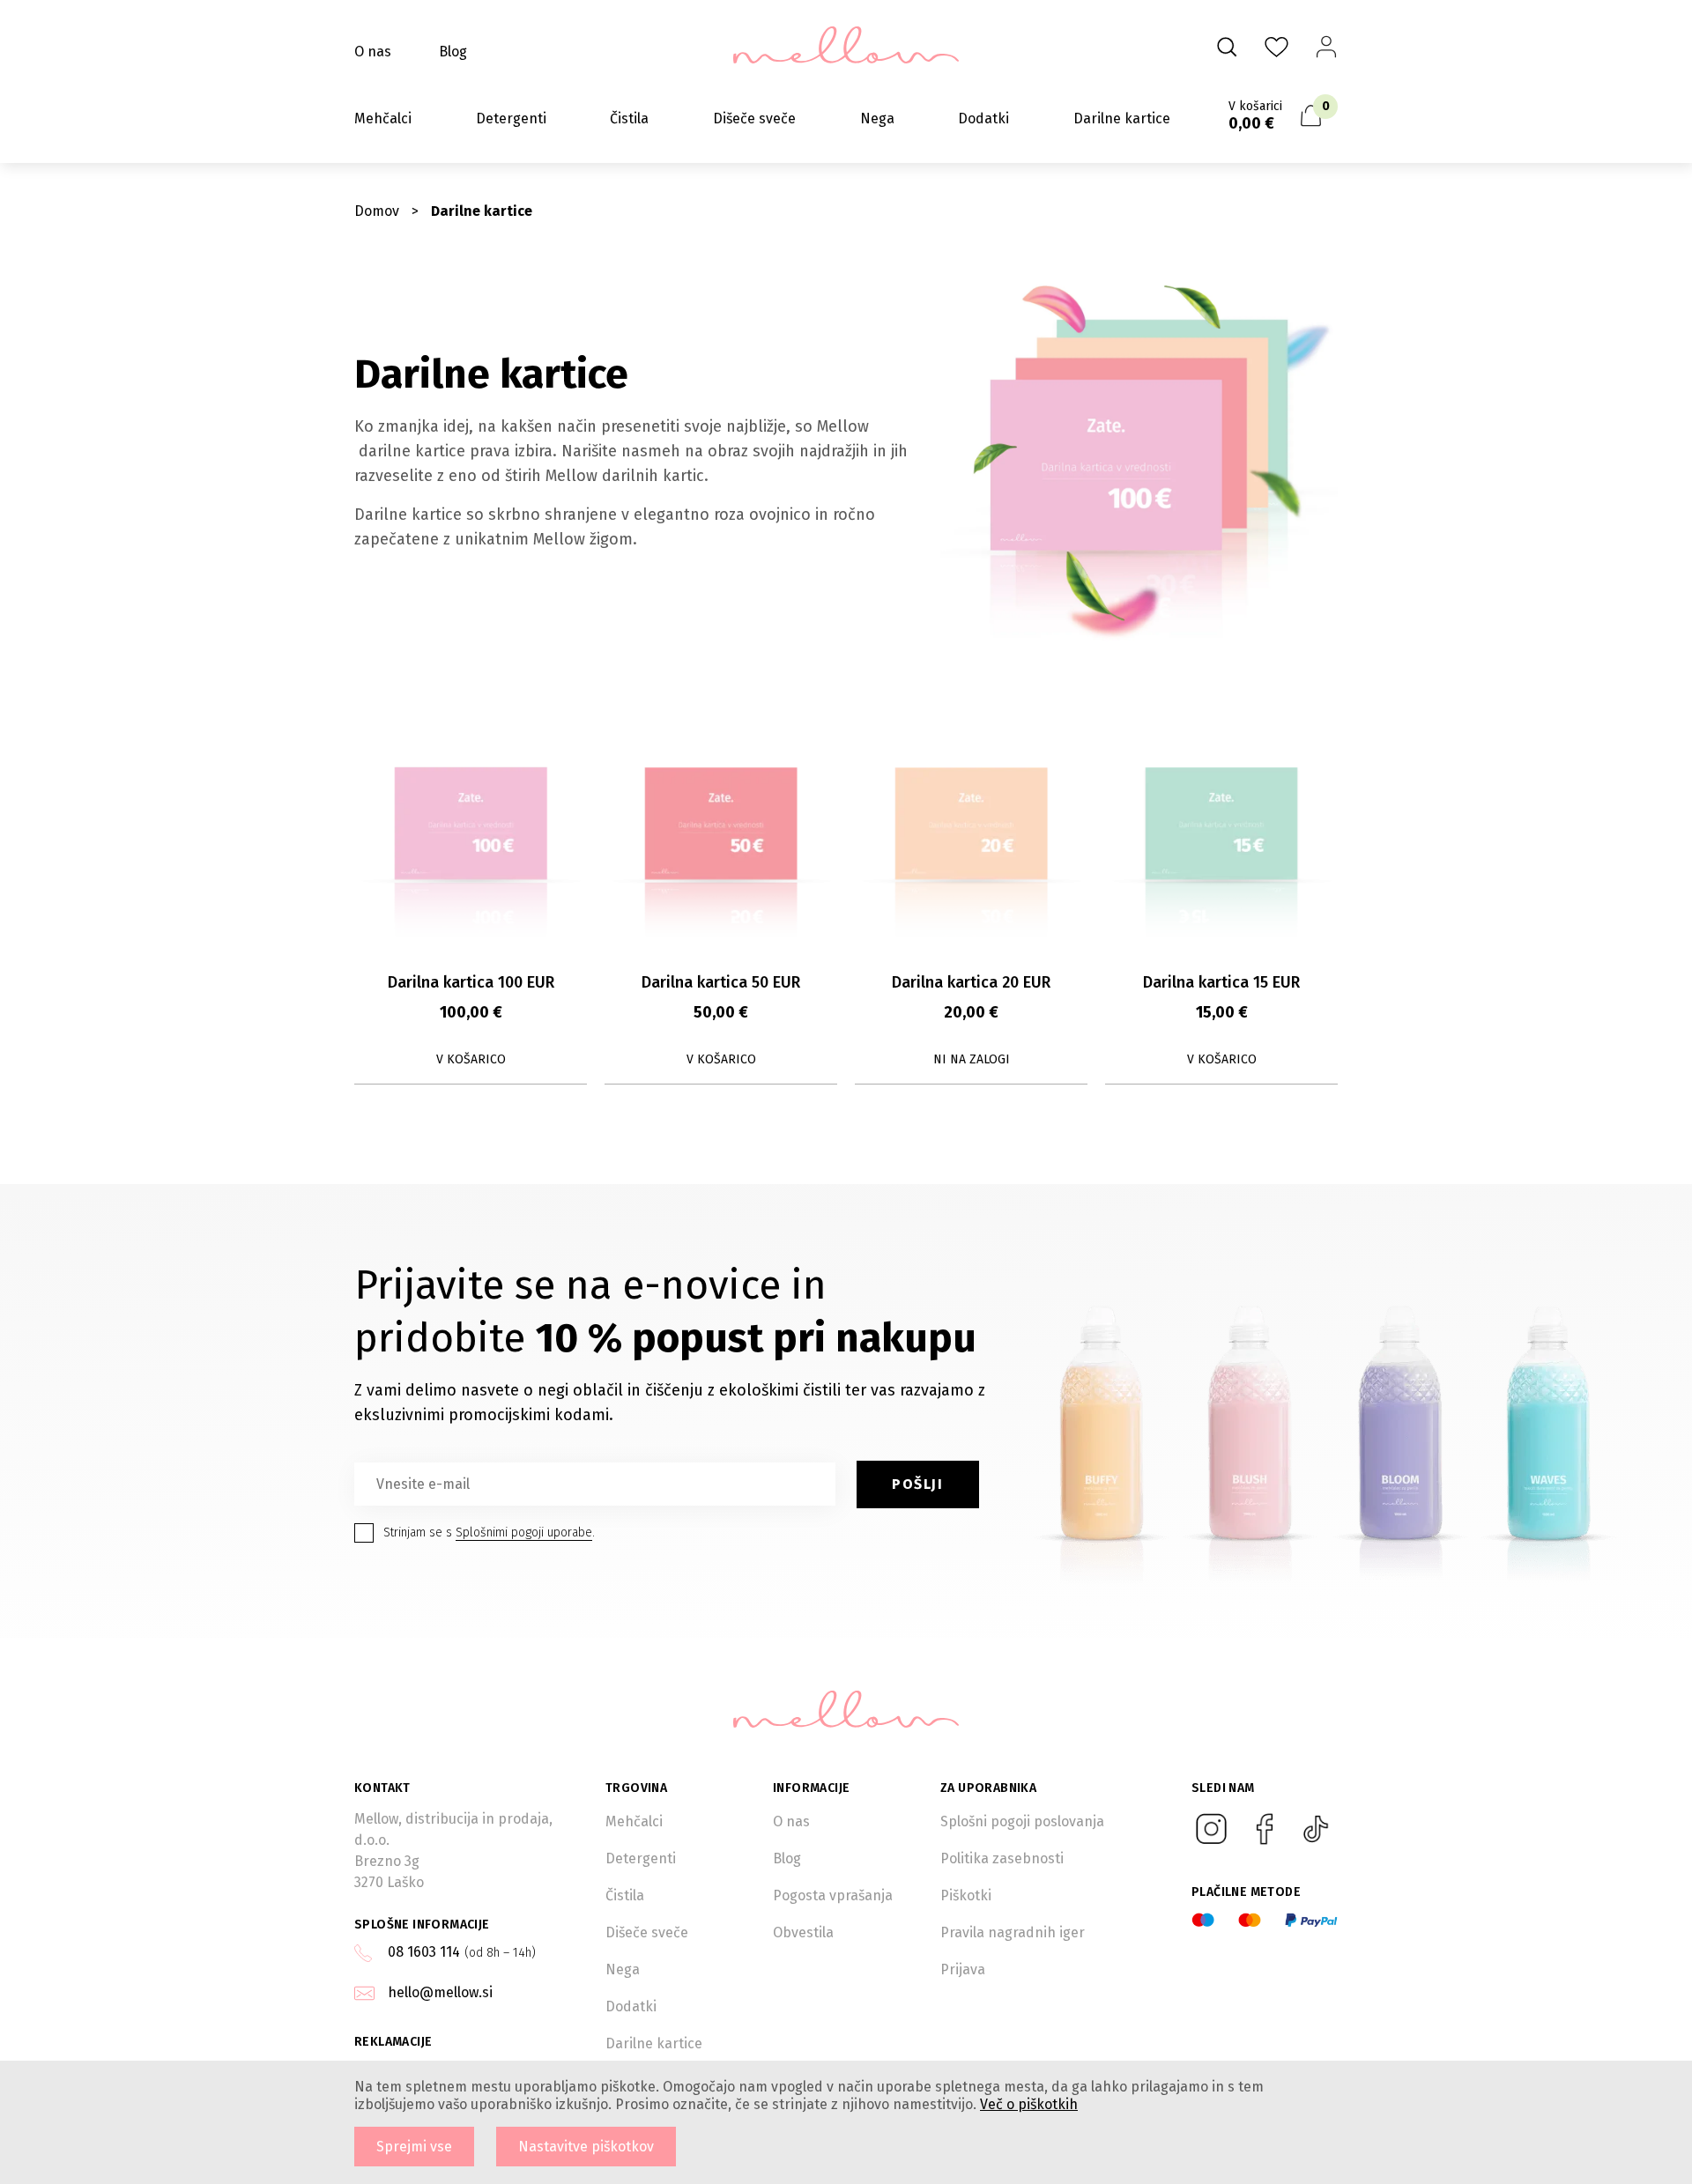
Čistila (629, 118)
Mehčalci (383, 118)
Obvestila (803, 1932)
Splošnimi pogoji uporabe (524, 1533)
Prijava (963, 1969)
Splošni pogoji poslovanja (1022, 1821)
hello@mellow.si (440, 1992)
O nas (373, 52)
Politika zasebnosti (1002, 1858)
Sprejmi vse (414, 2147)
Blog (453, 52)
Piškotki (966, 1895)
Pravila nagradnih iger (1013, 1932)
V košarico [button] (471, 1059)
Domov (377, 211)
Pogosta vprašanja (833, 1895)
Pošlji (918, 1484)
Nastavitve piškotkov (586, 2147)
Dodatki (983, 118)
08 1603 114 (424, 1952)
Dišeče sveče (754, 118)
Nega (877, 118)
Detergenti (511, 118)
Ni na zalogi (972, 1059)
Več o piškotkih (1029, 2104)
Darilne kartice (1122, 118)
